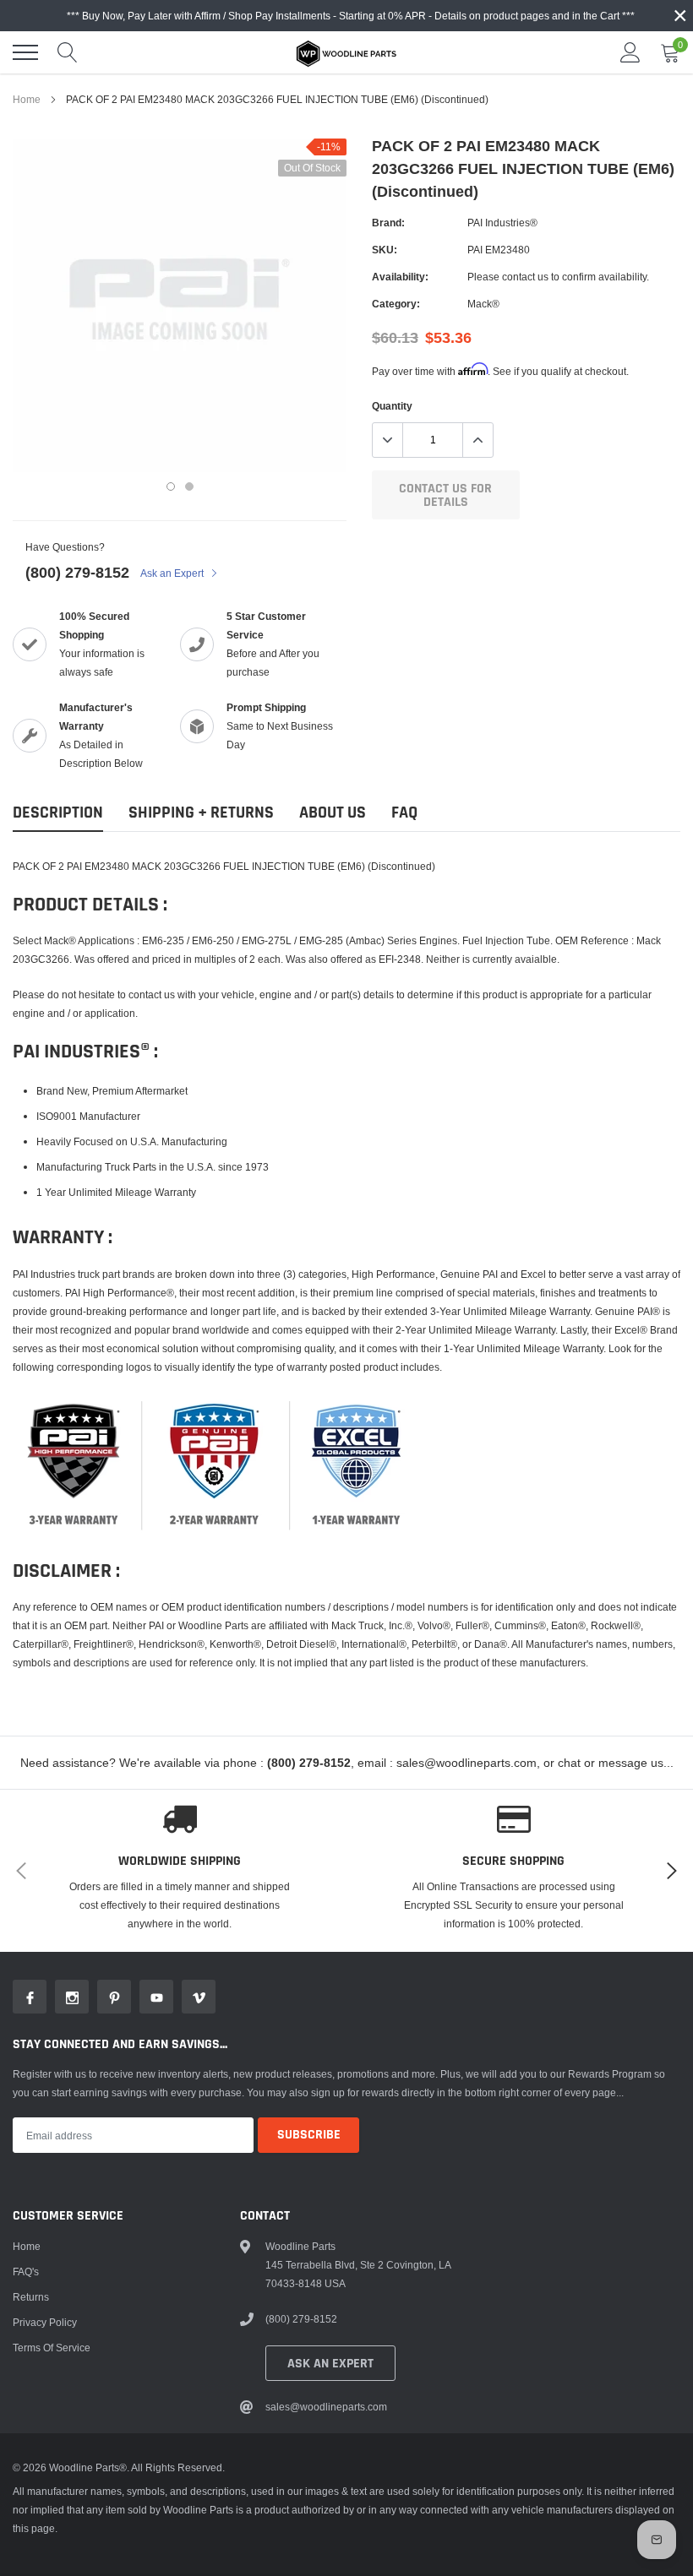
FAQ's (26, 2272)
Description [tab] (58, 813)
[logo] (346, 52)
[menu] (25, 52)
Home (27, 99)
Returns (31, 2297)
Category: (396, 304)
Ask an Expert (173, 573)
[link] (30, 1997)
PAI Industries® (502, 223)
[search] (68, 52)
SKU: (385, 250)
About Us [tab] (333, 813)
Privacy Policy (45, 2322)
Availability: (400, 277)
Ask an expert (330, 2364)
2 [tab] (189, 486)
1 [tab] (171, 486)
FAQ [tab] (404, 813)
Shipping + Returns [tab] (201, 813)
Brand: (388, 223)
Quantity (392, 406)
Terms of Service (52, 2348)
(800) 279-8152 (77, 572)
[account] (630, 52)
